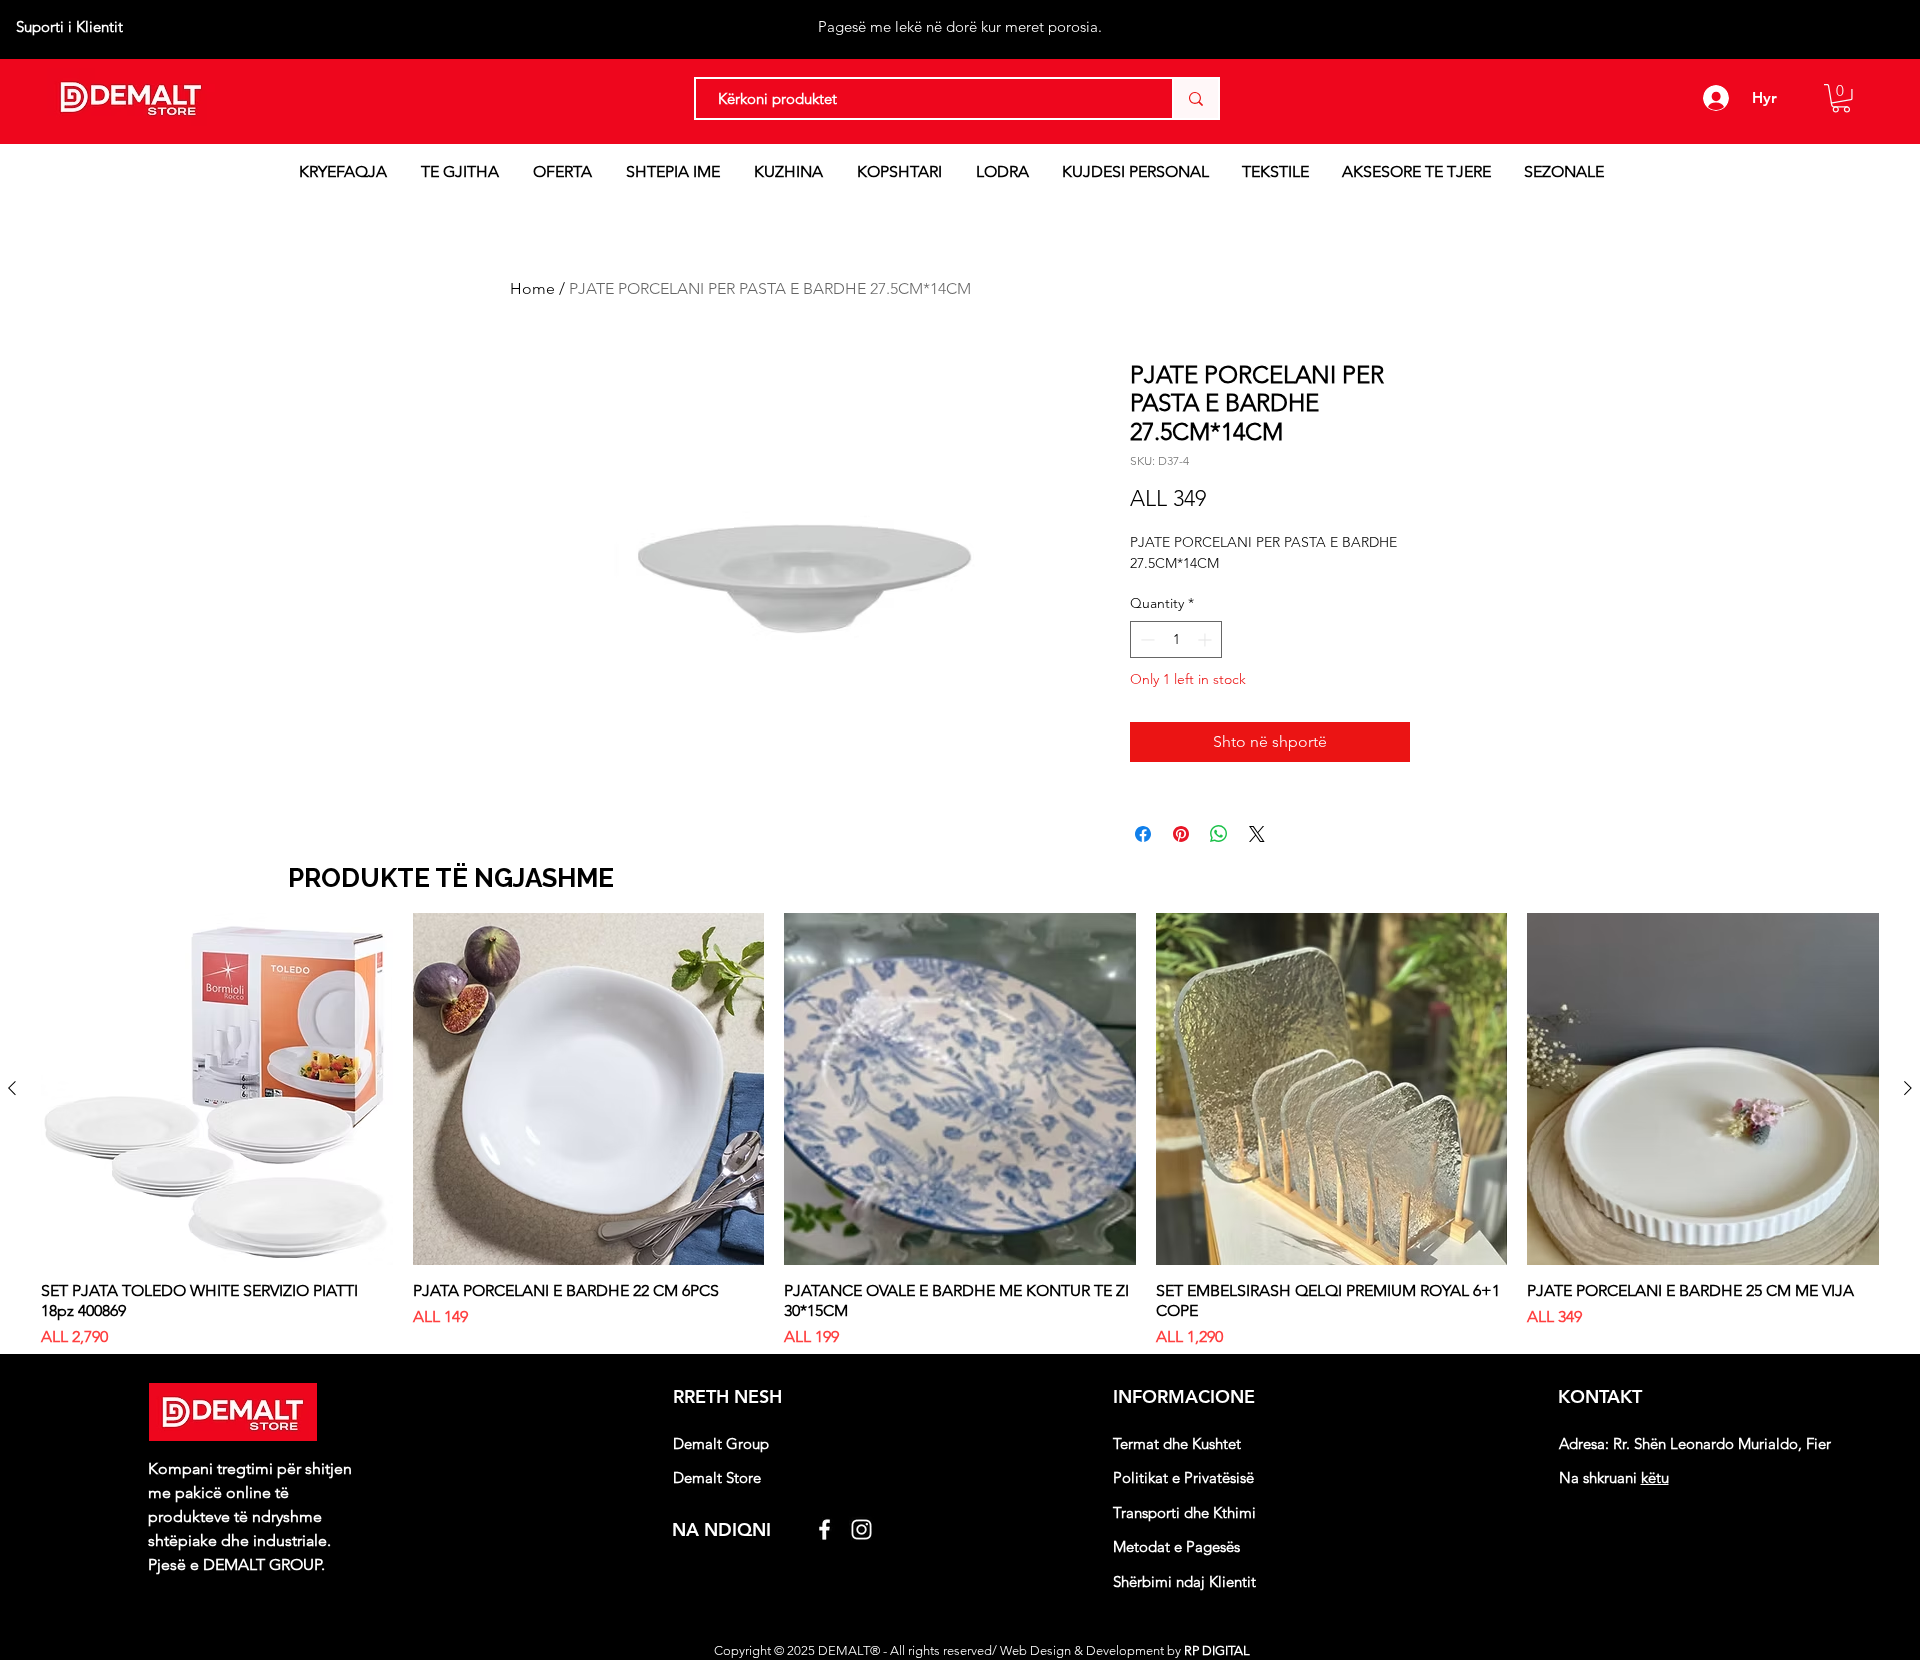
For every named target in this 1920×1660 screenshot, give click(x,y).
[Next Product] (1908, 1088)
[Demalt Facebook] (824, 1529)
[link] (1841, 98)
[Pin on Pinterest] (1181, 834)
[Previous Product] (12, 1088)
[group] (960, 1131)
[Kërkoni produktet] (1195, 98)
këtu (1655, 1477)
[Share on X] (1257, 834)
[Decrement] (1145, 639)
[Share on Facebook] (1143, 834)
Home (532, 288)
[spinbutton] (1176, 639)
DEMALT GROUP (262, 1564)
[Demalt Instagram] (861, 1529)
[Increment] (1206, 639)
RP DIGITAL (1218, 1650)
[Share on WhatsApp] (1219, 834)
